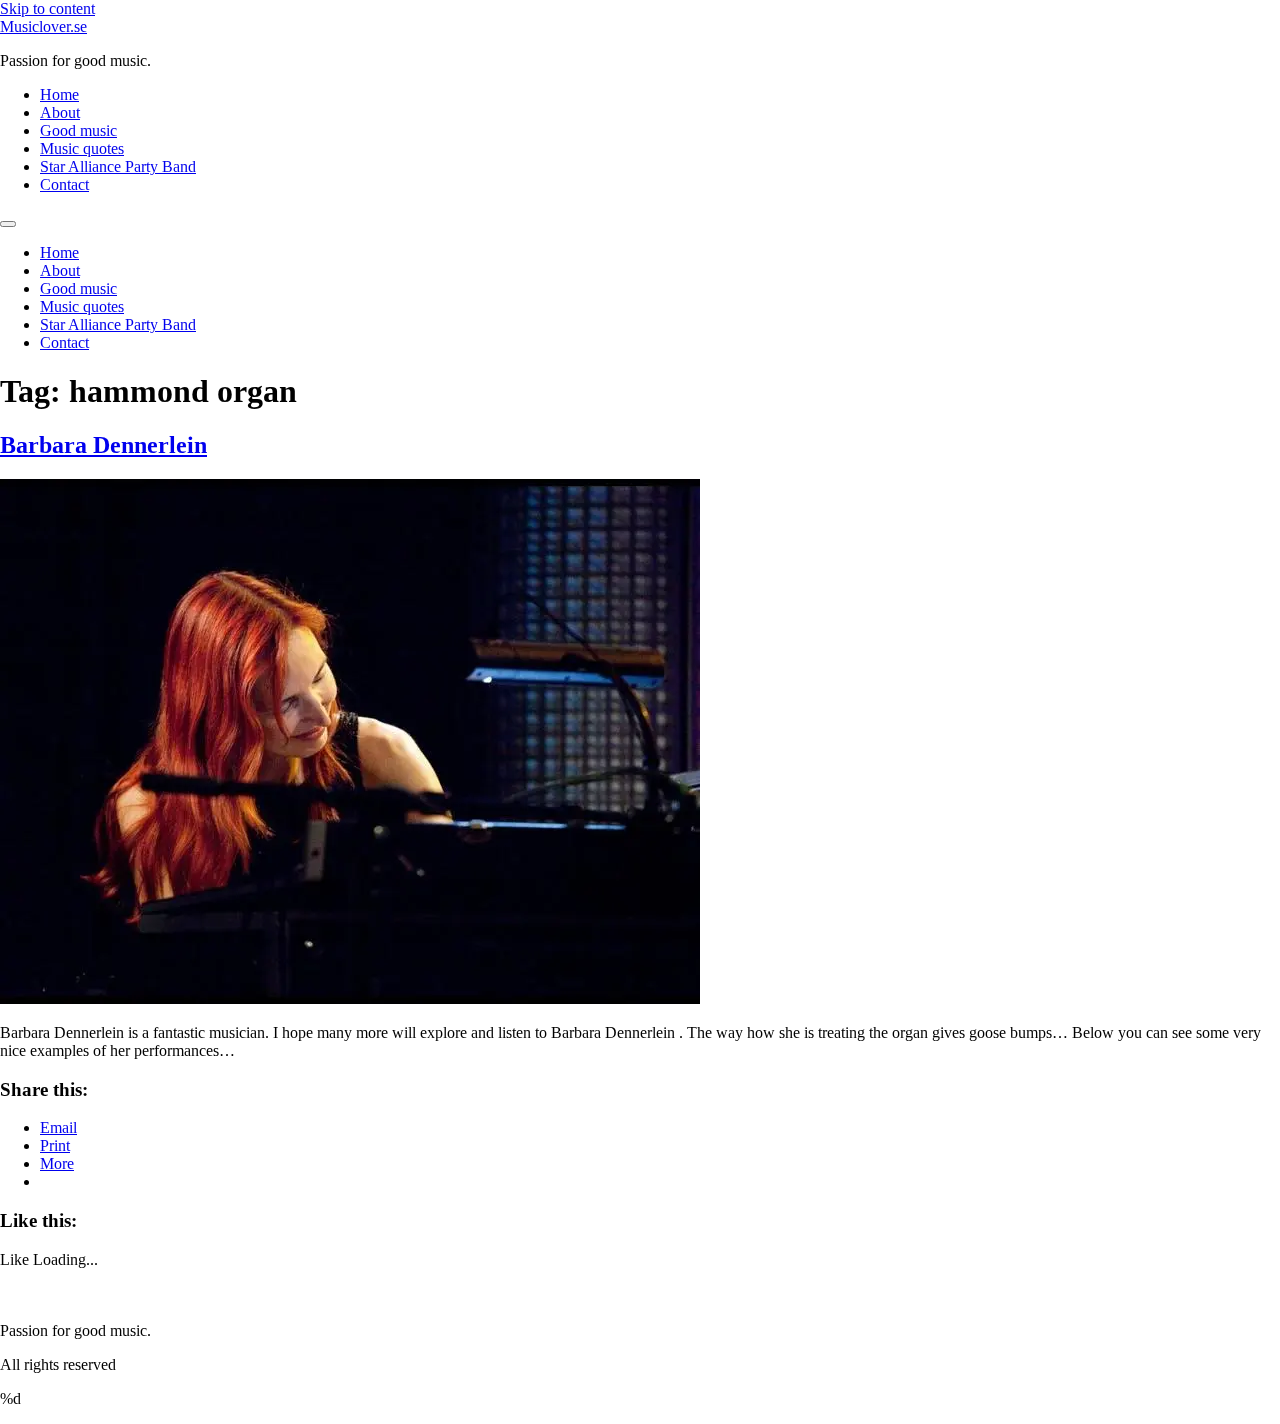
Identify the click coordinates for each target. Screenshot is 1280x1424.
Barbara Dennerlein (103, 445)
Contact (64, 184)
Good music (78, 130)
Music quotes (82, 148)
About (60, 112)
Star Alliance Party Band (118, 166)
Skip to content (47, 8)
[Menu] (8, 224)
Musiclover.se (43, 26)
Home (59, 94)
